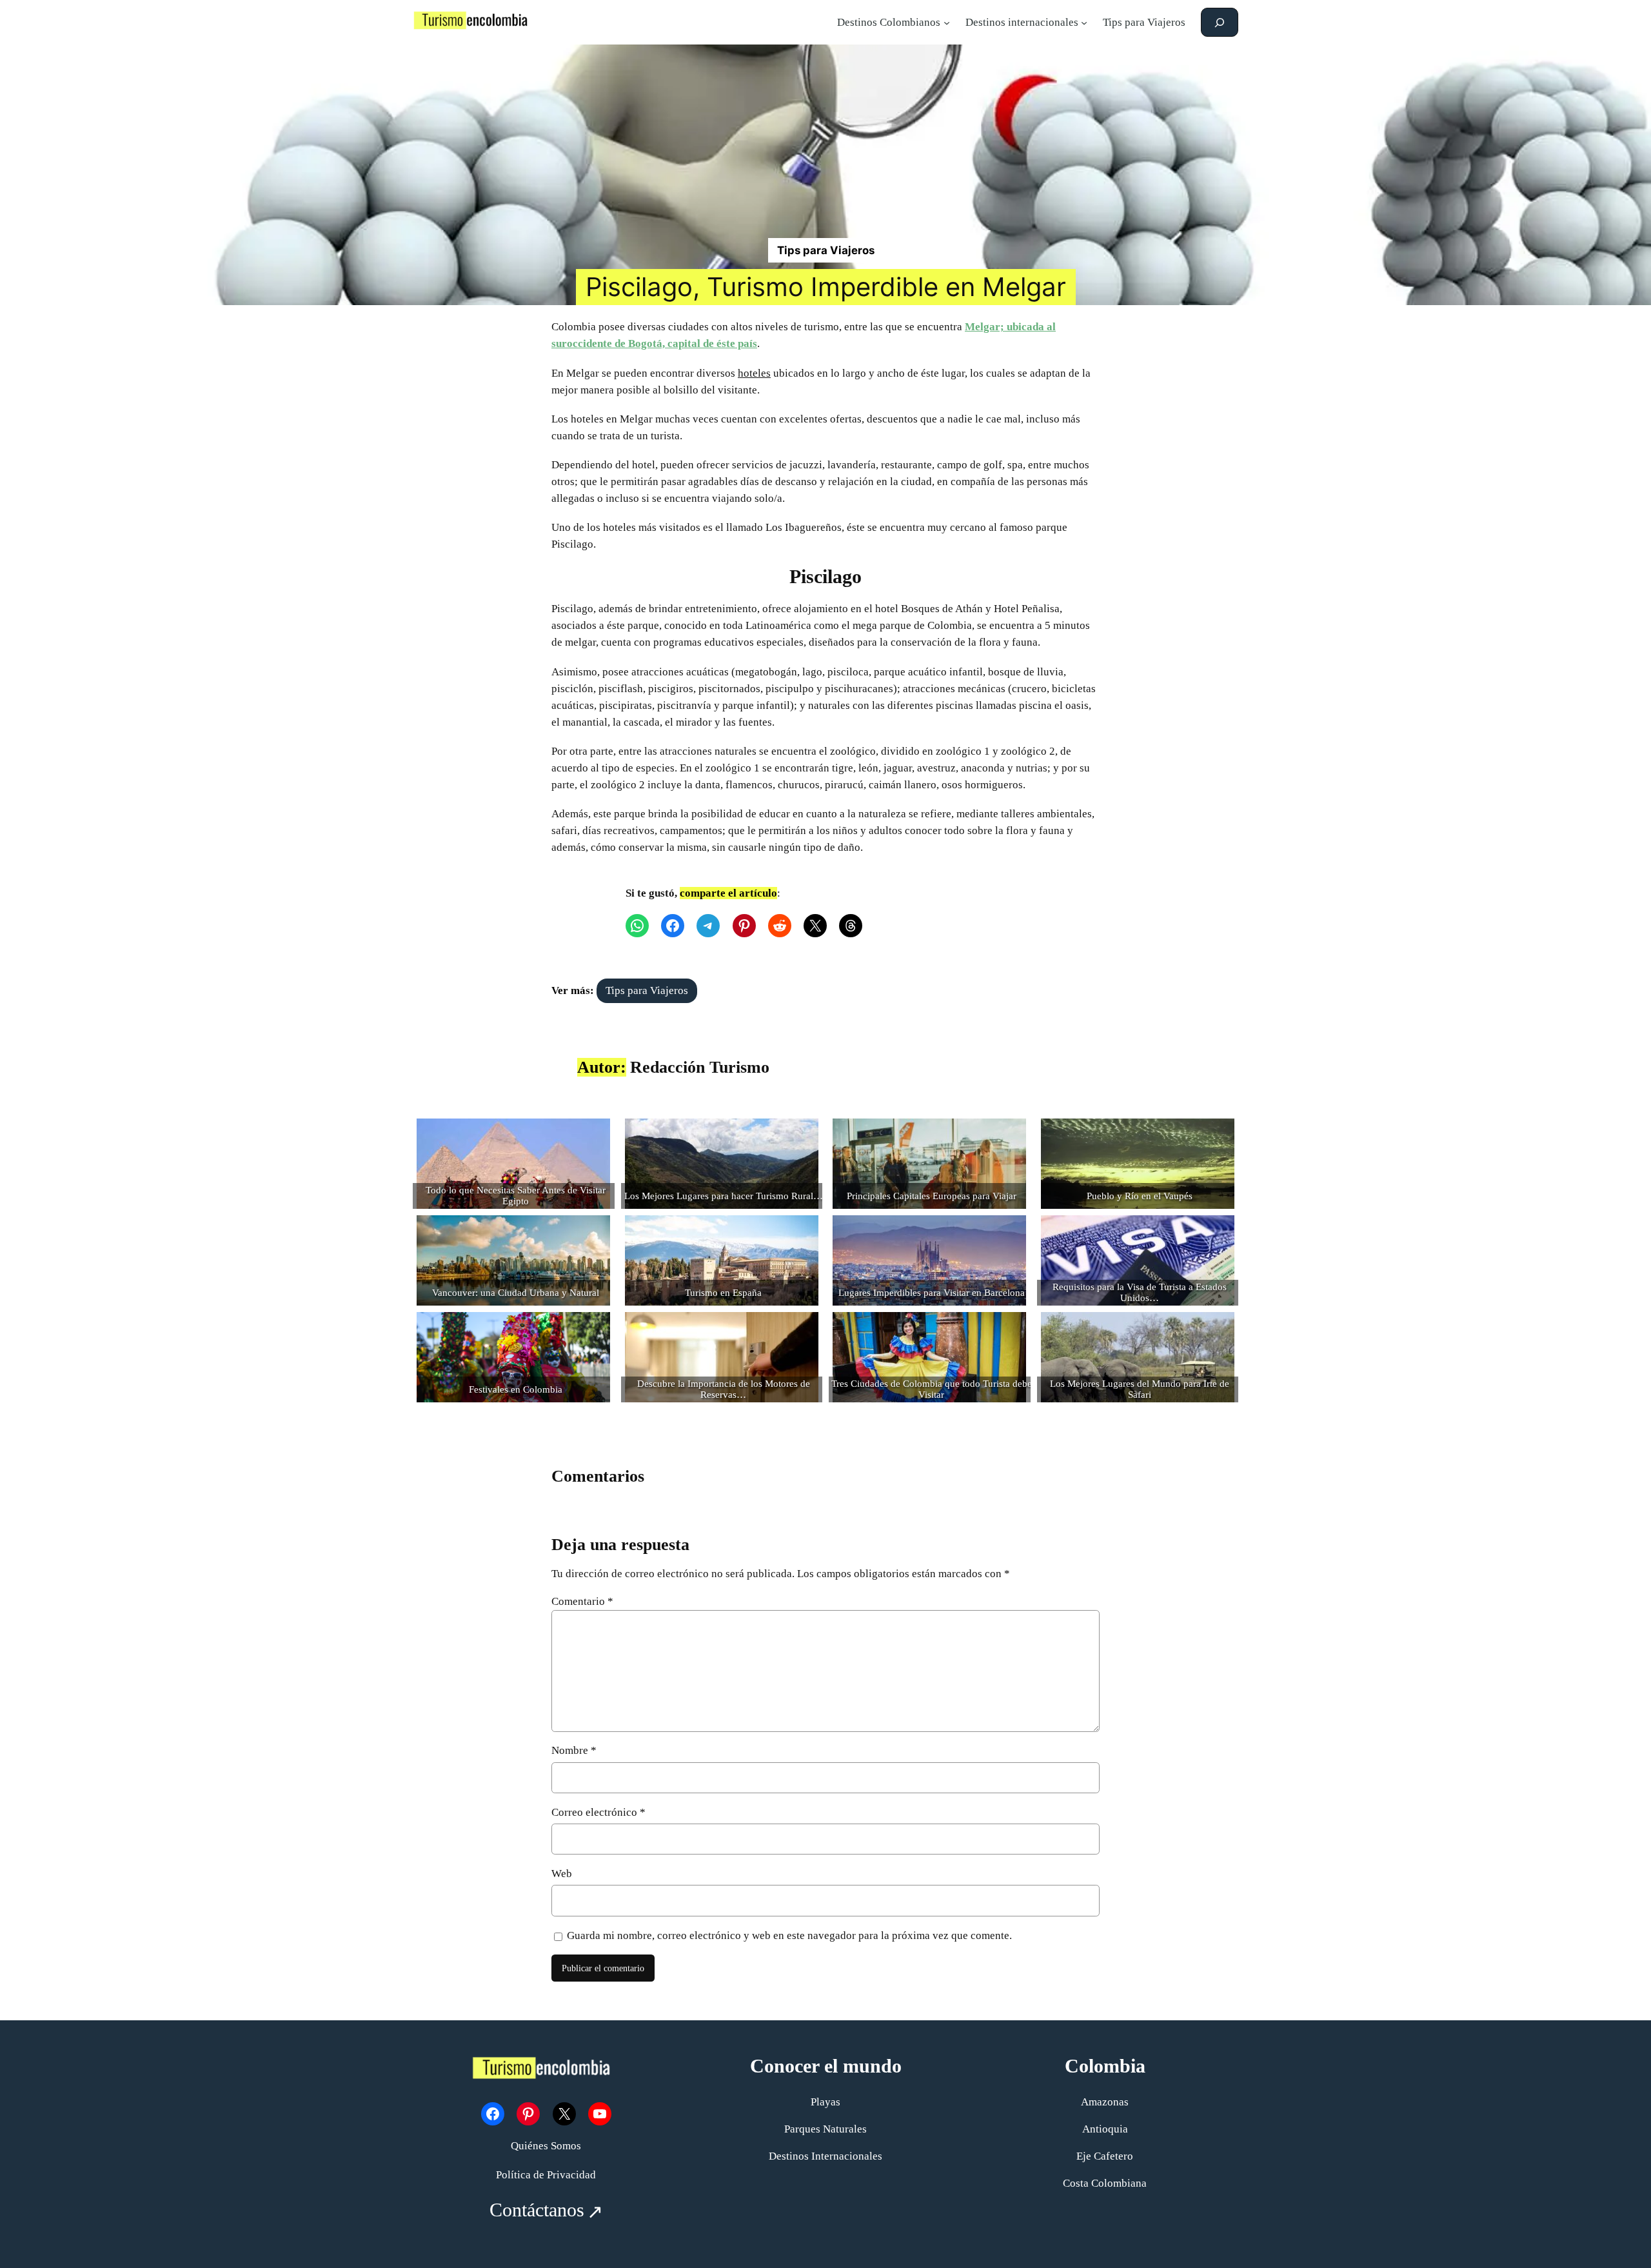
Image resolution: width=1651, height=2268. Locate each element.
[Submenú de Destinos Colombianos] (947, 23)
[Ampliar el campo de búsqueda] (1220, 22)
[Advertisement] (825, 141)
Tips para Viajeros (826, 250)
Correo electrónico (598, 1812)
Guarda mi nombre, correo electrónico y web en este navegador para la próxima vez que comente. (789, 1935)
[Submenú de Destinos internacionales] (1084, 23)
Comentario (582, 1601)
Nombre (574, 1750)
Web (562, 1874)
